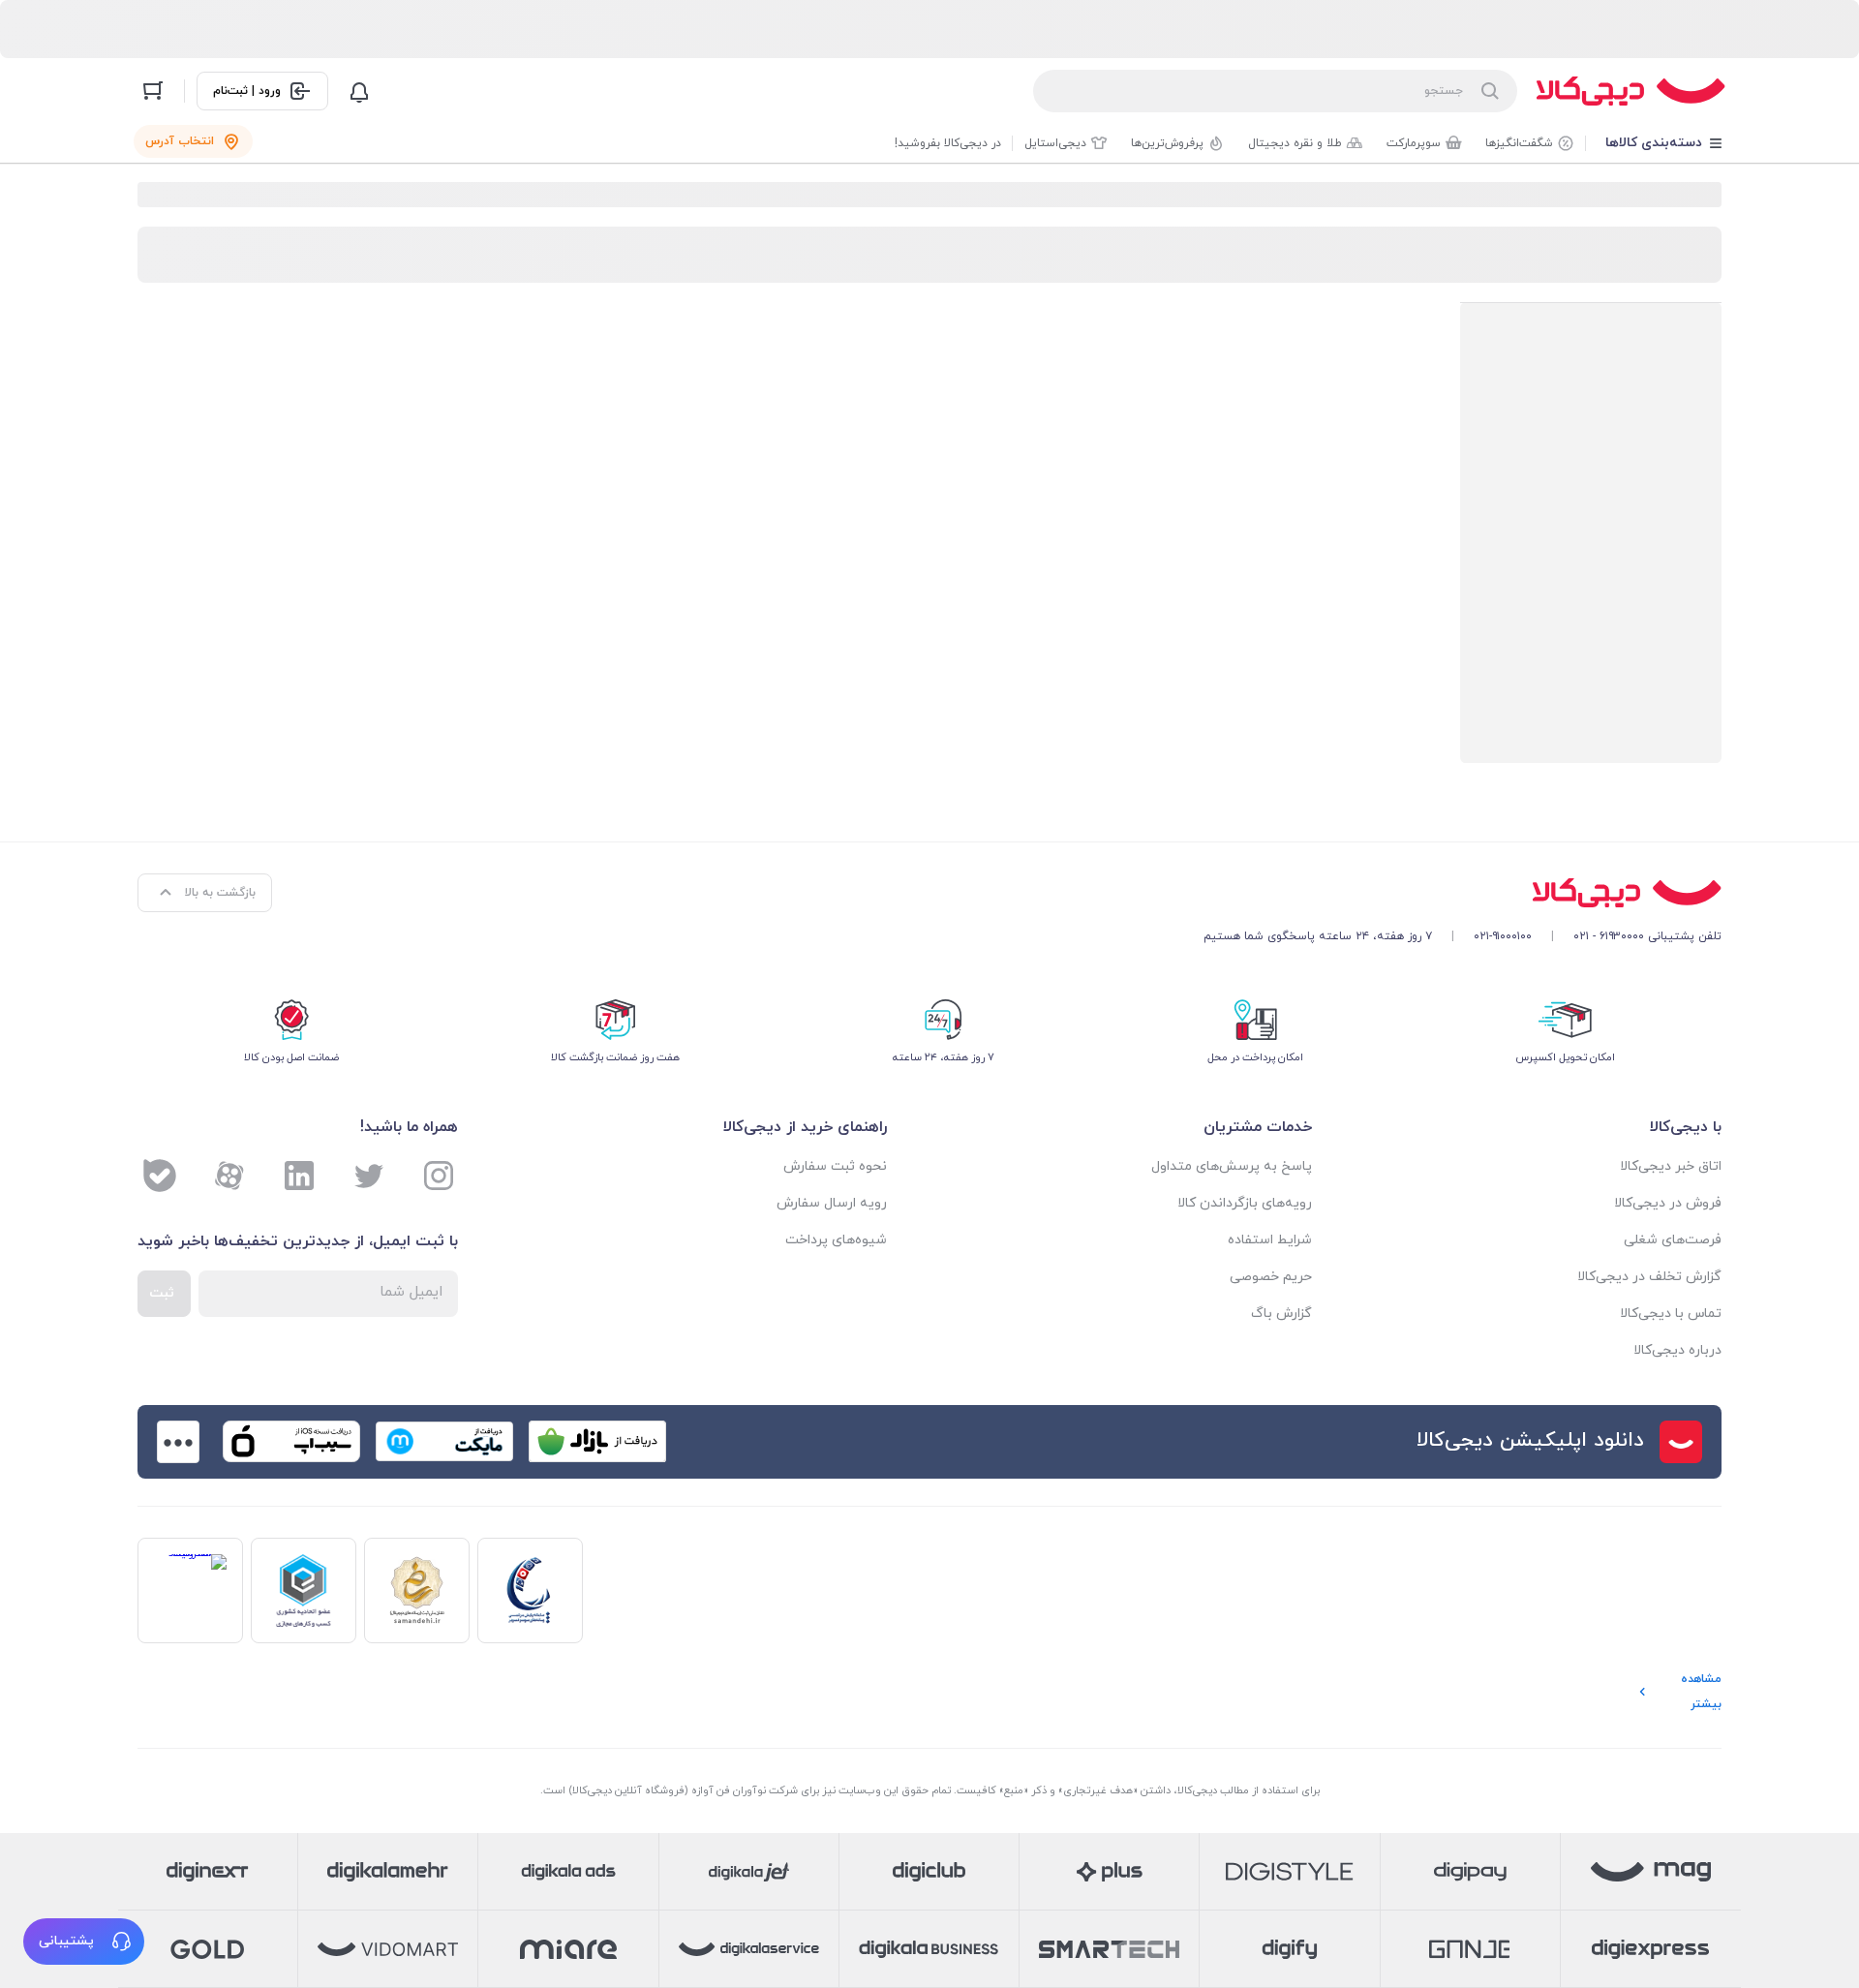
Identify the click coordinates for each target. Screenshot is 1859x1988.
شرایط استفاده (1270, 1240)
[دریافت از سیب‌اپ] (291, 1442)
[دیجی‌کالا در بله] (160, 1176)
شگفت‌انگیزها (1519, 143)
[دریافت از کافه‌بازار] (597, 1442)
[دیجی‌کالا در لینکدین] (299, 1176)
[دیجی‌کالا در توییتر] (369, 1176)
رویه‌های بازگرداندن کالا (1245, 1203)
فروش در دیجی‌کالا (1668, 1203)
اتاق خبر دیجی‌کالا (1671, 1166)
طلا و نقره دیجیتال (1295, 143)
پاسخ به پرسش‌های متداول (1232, 1166)
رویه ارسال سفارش (832, 1203)
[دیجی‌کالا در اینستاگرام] (439, 1176)
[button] (84, 1942)
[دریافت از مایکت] (444, 1442)
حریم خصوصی (1271, 1277)
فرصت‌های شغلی (1673, 1240)
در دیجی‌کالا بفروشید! (948, 143)
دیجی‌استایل (1055, 143)
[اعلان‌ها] (359, 91)
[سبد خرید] (153, 91)
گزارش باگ (1281, 1314)
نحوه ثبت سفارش (835, 1166)
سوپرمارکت (1414, 143)
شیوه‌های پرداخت (836, 1240)
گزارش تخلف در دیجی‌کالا (1649, 1277)
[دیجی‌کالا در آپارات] (229, 1176)
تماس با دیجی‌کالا (1671, 1314)
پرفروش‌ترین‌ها (1167, 143)
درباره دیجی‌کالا (1677, 1350)
